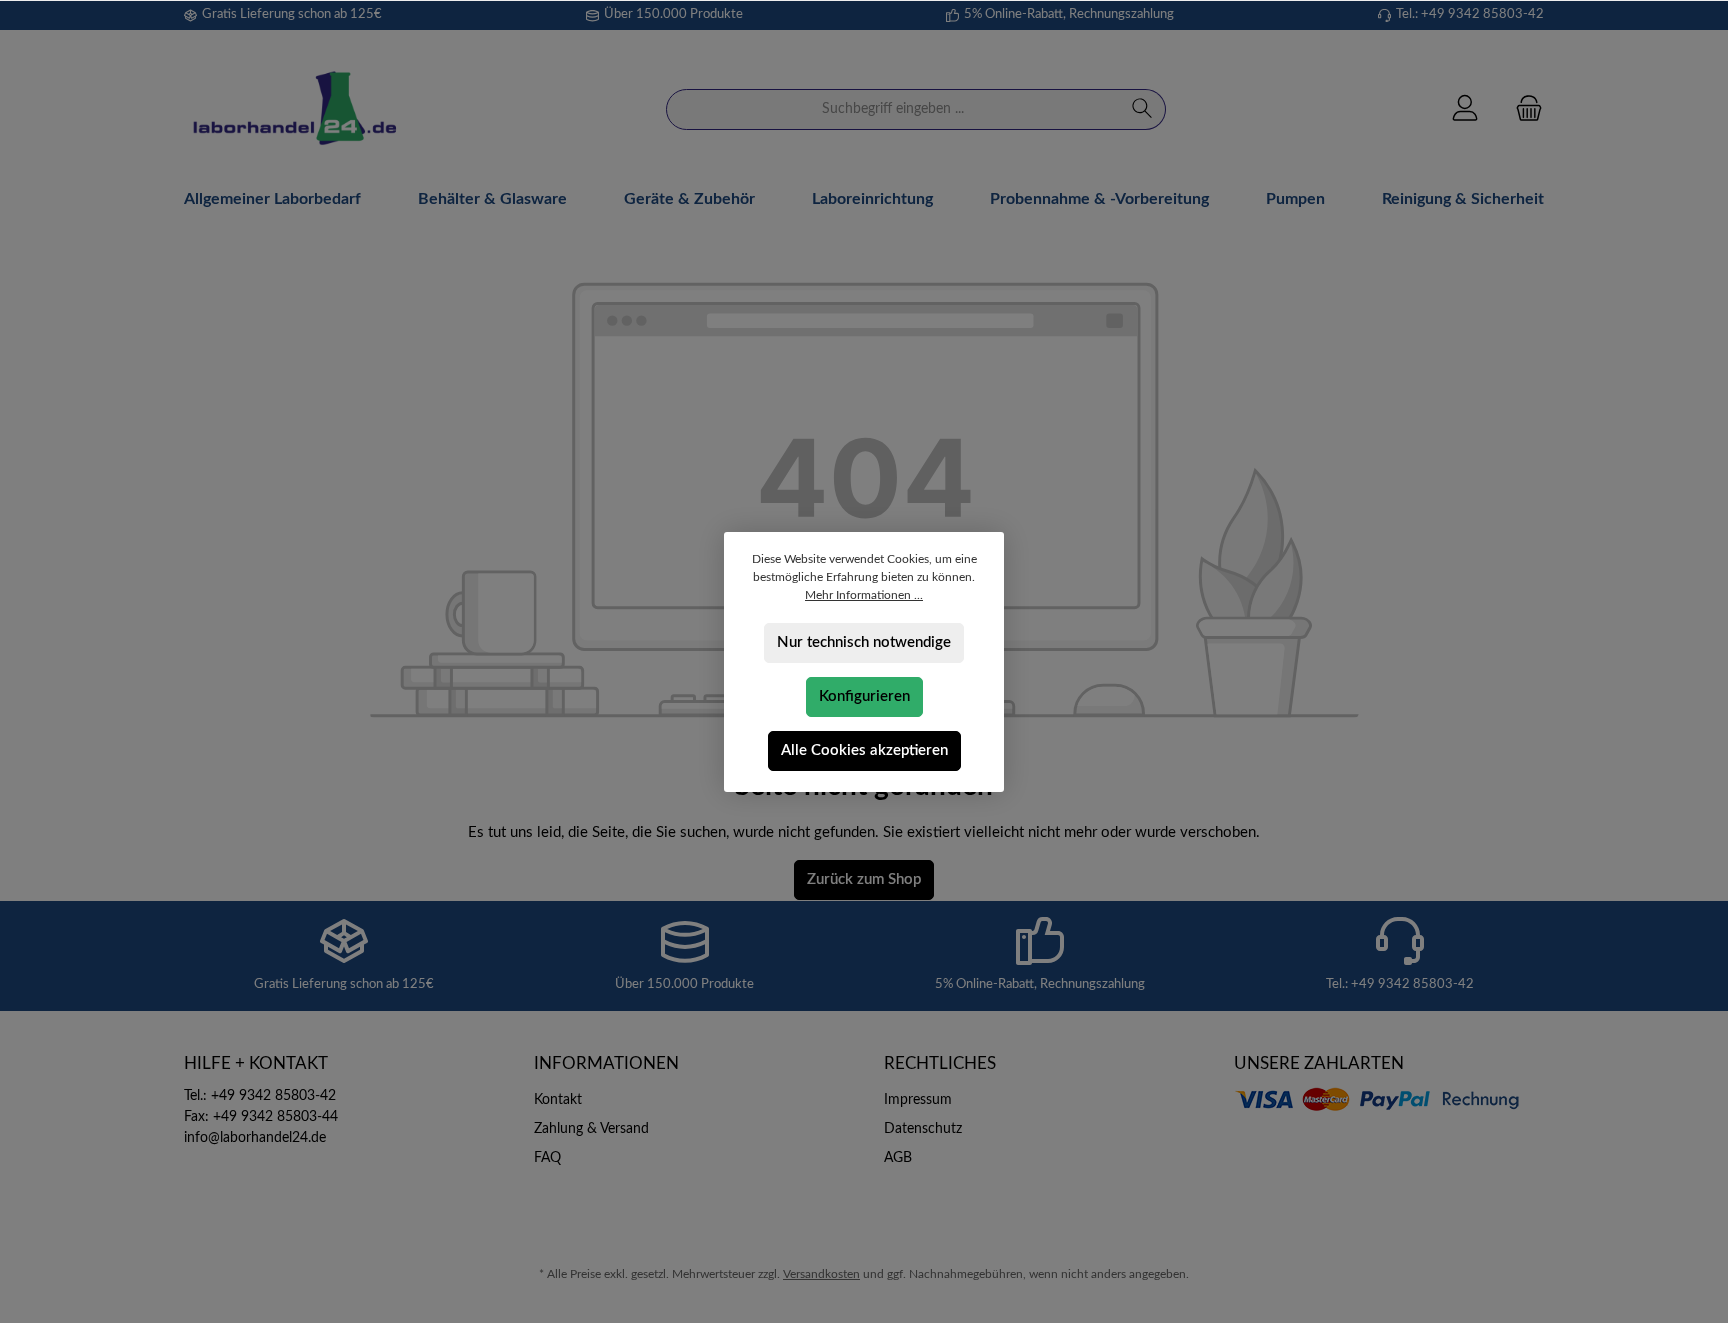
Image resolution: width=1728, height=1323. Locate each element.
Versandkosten (821, 1274)
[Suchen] (1142, 109)
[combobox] (893, 109)
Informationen (606, 1063)
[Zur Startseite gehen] (294, 109)
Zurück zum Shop (864, 879)
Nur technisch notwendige (864, 642)
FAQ (547, 1158)
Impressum (918, 1100)
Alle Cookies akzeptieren (864, 750)
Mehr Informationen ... (864, 595)
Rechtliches (940, 1063)
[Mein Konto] (1465, 109)
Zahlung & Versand (591, 1129)
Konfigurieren (864, 696)
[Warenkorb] (1523, 109)
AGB (898, 1158)
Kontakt (558, 1100)
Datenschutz (923, 1129)
